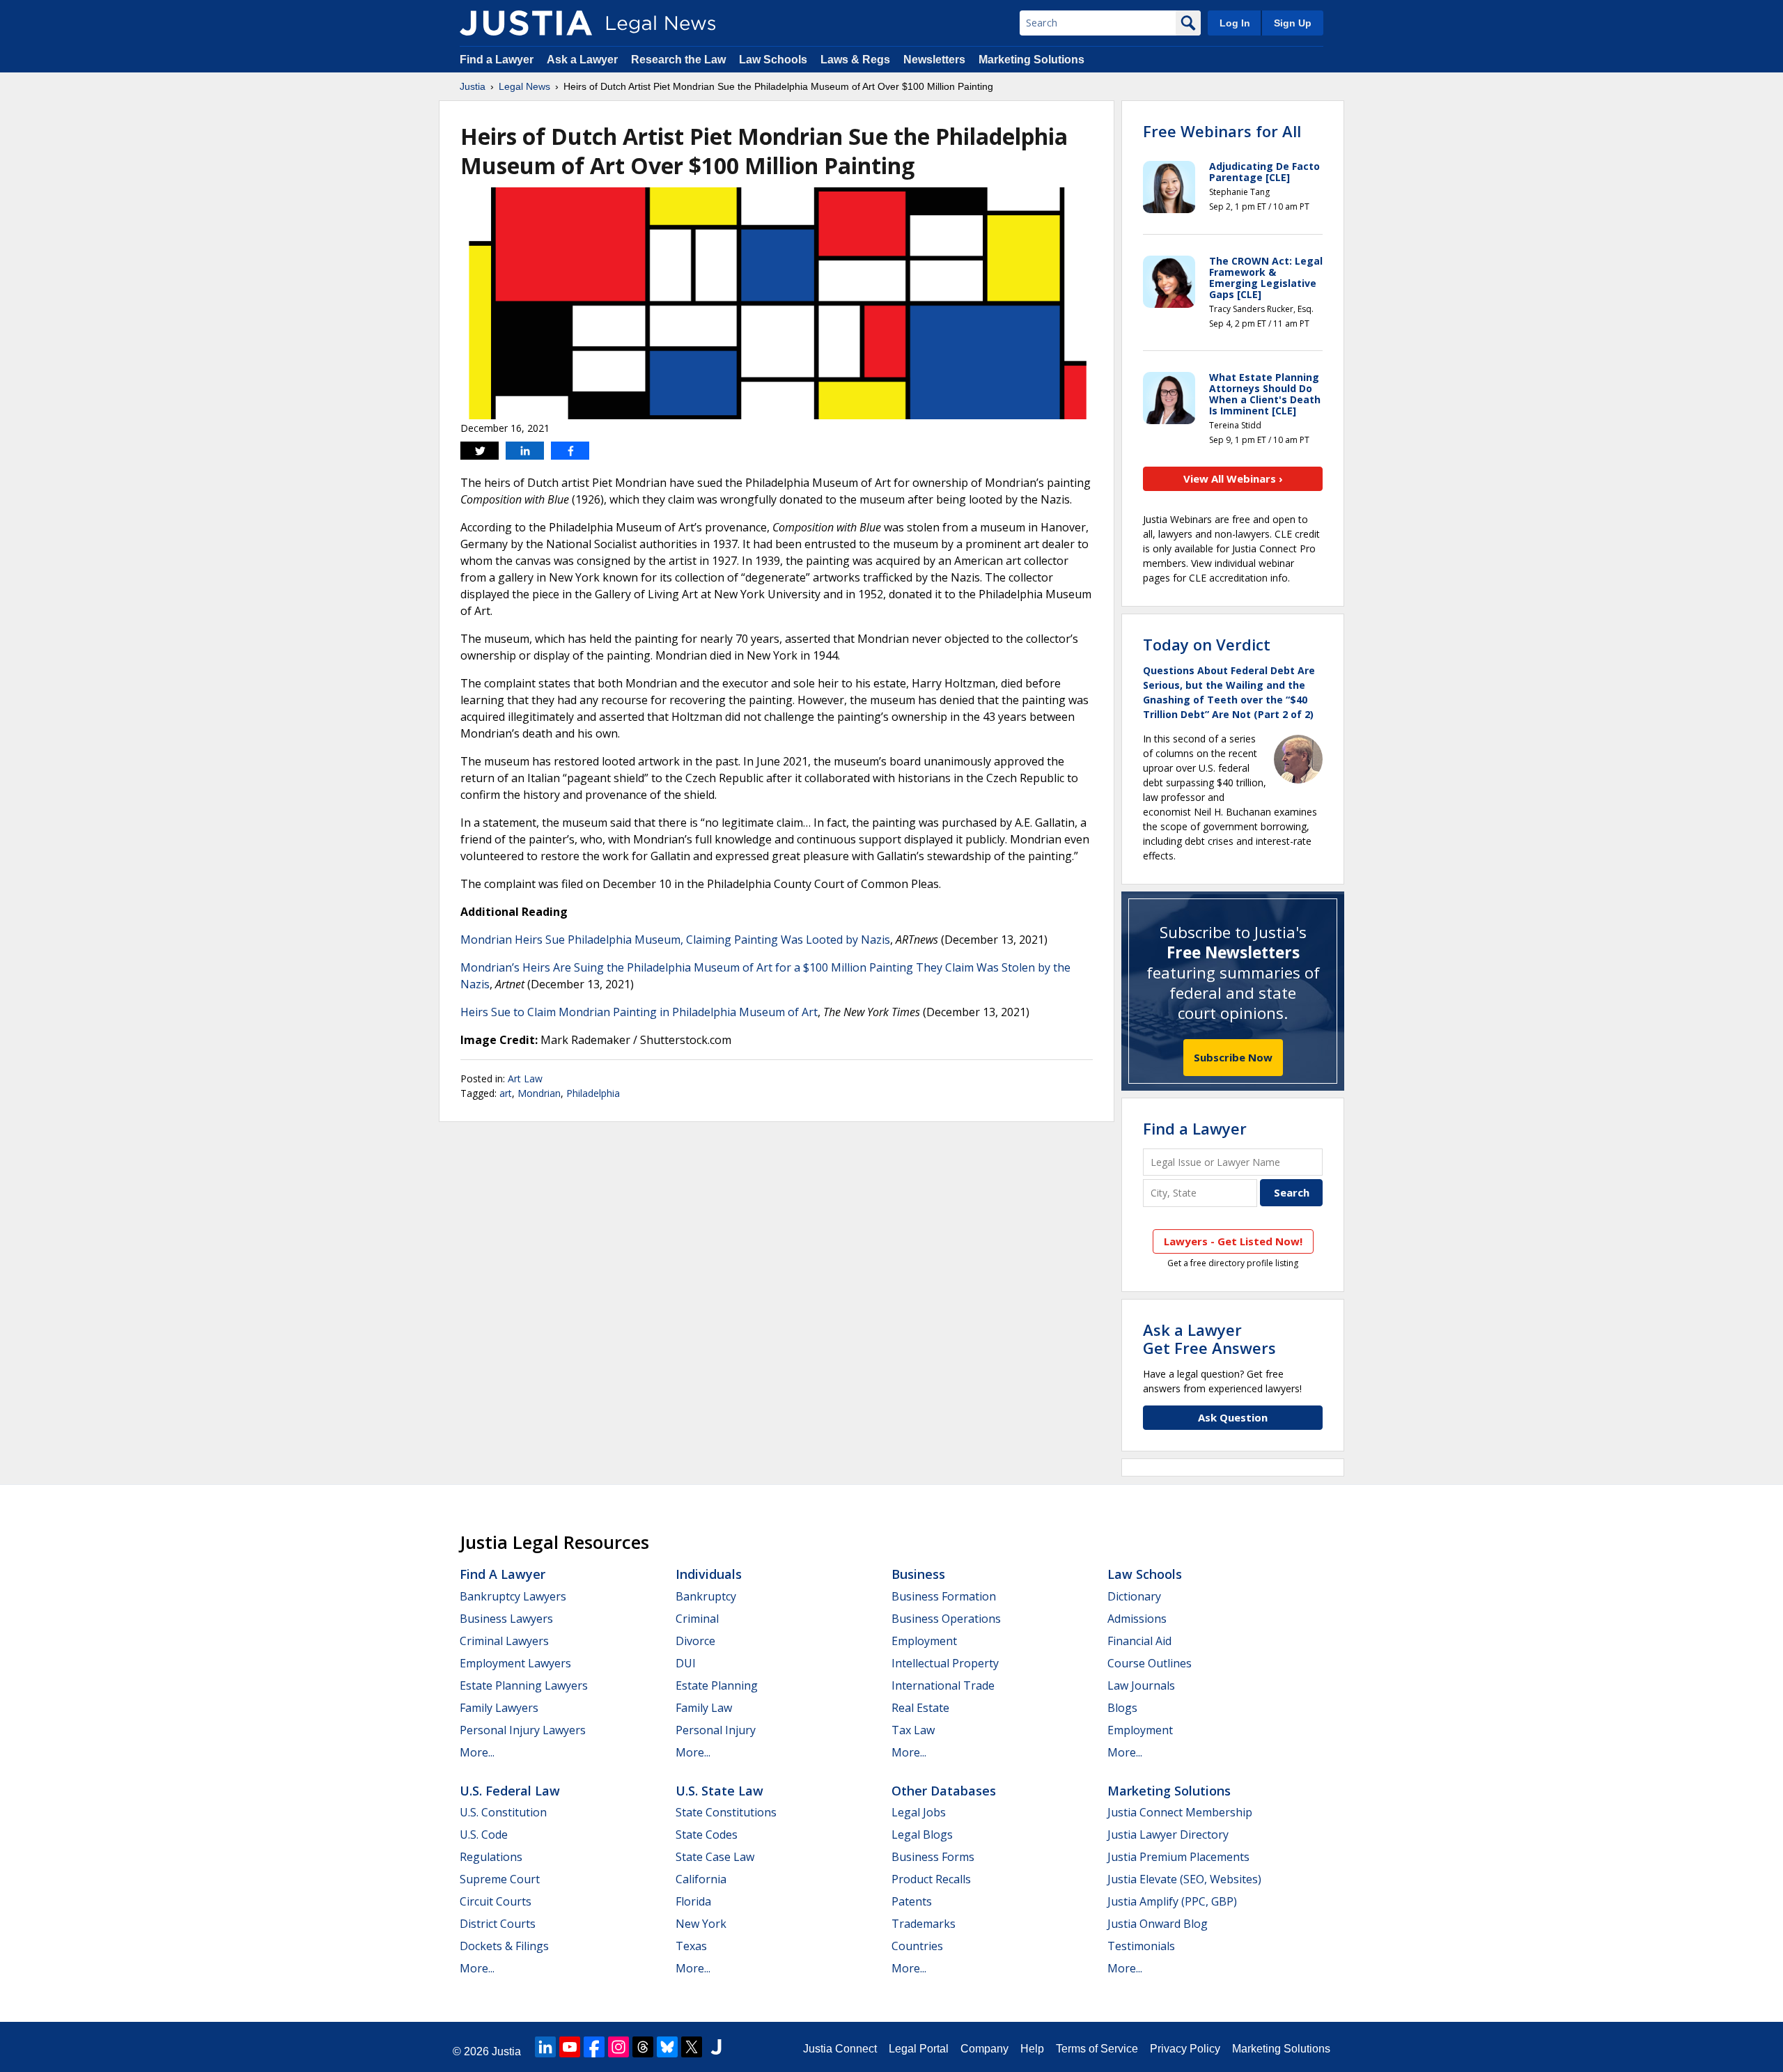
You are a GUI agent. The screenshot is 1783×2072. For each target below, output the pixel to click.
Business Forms (933, 1857)
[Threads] (643, 2047)
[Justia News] (526, 23)
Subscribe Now (1233, 1057)
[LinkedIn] (545, 2047)
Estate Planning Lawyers (524, 1685)
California (701, 1879)
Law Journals (1141, 1685)
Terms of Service (1097, 2049)
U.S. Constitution (503, 1812)
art (506, 1093)
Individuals (709, 1574)
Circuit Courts (496, 1901)
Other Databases (944, 1791)
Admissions (1137, 1619)
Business (918, 1574)
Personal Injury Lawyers (523, 1730)
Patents (912, 1901)
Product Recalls (931, 1879)
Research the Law (678, 60)
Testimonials (1141, 1946)
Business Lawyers (506, 1619)
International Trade (943, 1685)
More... (477, 1752)
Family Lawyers (499, 1708)
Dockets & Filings (504, 1946)
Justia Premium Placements (1178, 1857)
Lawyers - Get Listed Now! (1233, 1241)
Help (1032, 2049)
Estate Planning (717, 1685)
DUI (686, 1663)
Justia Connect (840, 2049)
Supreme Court (500, 1879)
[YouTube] (570, 2047)
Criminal (697, 1619)
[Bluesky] (667, 2047)
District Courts (498, 1924)
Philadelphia (593, 1093)
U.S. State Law (719, 1791)
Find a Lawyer (497, 60)
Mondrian (539, 1093)
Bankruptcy (706, 1596)
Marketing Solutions (1031, 60)
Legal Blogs (922, 1835)
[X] (692, 2047)
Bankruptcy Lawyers (513, 1596)
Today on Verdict (1207, 644)
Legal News (524, 86)
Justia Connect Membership (1180, 1812)
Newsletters (934, 60)
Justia (473, 86)
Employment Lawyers (515, 1663)
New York (701, 1924)
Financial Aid (1139, 1641)
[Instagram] (618, 2047)
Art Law (525, 1078)
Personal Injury (716, 1730)
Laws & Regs (855, 60)
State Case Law (715, 1857)
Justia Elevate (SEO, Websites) (1184, 1879)
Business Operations (946, 1619)
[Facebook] (594, 2047)
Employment (924, 1641)
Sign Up (1293, 23)
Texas (691, 1946)
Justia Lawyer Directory (1168, 1835)
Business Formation (944, 1596)
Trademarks (924, 1924)
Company (984, 2049)
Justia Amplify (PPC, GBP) (1172, 1901)
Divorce (695, 1641)
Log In (1235, 23)
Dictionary (1134, 1596)
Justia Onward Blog (1158, 1924)
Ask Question (1233, 1417)
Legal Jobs (919, 1812)
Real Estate (920, 1708)
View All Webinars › (1233, 478)
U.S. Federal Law (510, 1791)
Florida (693, 1901)
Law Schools (773, 60)
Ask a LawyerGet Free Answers (1209, 1339)
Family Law (704, 1708)
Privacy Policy (1185, 2049)
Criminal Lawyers (504, 1641)
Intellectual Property (945, 1663)
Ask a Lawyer (582, 60)
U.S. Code (484, 1835)
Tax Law (913, 1730)
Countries (917, 1946)
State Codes (707, 1835)
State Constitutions (726, 1812)
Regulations (491, 1857)
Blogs (1122, 1708)
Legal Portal (919, 2049)
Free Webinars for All (1222, 131)
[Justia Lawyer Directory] (716, 2047)
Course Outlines (1150, 1663)
